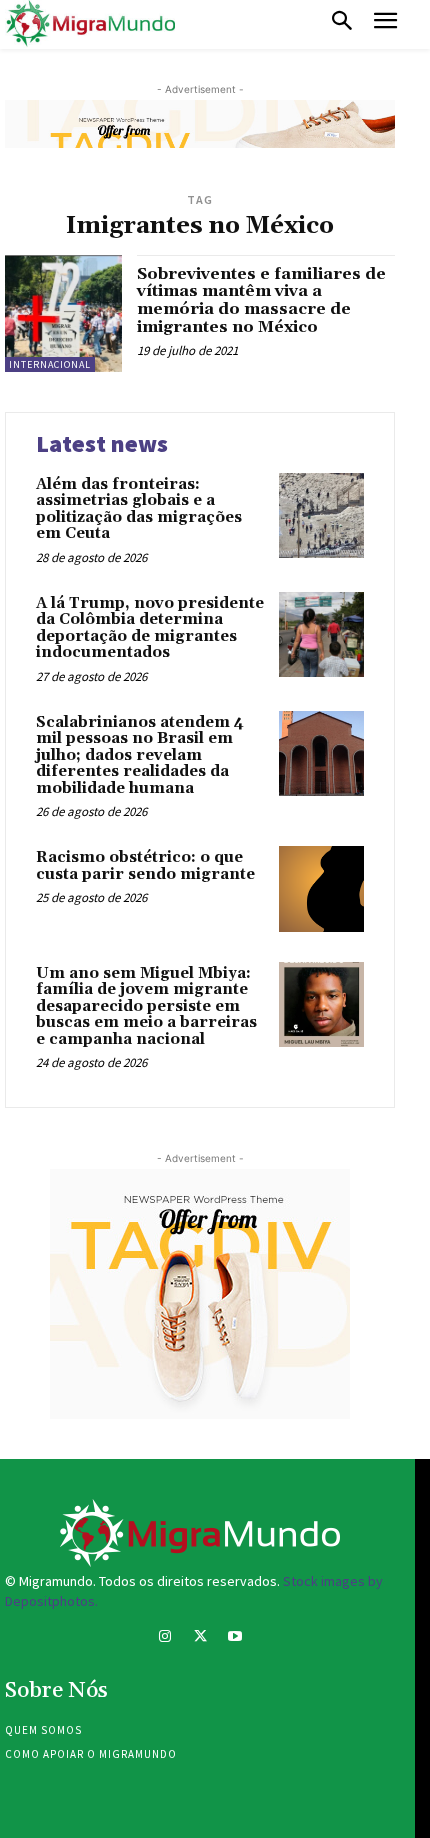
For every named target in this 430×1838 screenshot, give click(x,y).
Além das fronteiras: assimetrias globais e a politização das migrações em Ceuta (139, 509)
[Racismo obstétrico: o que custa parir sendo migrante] (321, 888)
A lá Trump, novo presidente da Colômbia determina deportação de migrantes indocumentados (150, 628)
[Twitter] (199, 1638)
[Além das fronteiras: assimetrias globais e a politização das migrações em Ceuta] (321, 515)
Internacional (50, 364)
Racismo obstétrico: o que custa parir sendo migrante (145, 866)
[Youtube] (235, 1638)
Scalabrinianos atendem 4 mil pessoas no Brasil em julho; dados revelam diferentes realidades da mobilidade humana (140, 755)
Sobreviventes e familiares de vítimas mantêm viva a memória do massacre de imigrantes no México (261, 300)
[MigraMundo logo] (90, 24)
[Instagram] (164, 1638)
